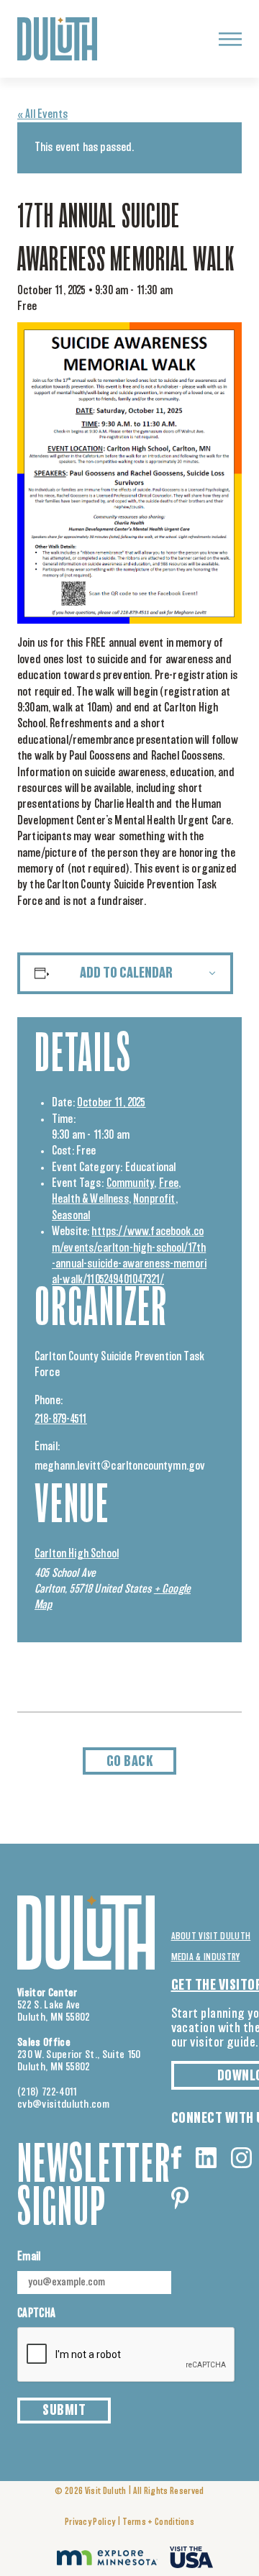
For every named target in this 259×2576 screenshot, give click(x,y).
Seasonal (71, 1216)
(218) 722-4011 (47, 2092)
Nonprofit (154, 1199)
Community (130, 1183)
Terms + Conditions (158, 2522)
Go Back (130, 1762)
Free (169, 1183)
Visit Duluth (106, 2491)
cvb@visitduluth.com (63, 2104)
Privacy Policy (90, 2522)
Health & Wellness (90, 1199)
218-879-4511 (61, 1419)
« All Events (42, 114)
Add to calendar (126, 973)
